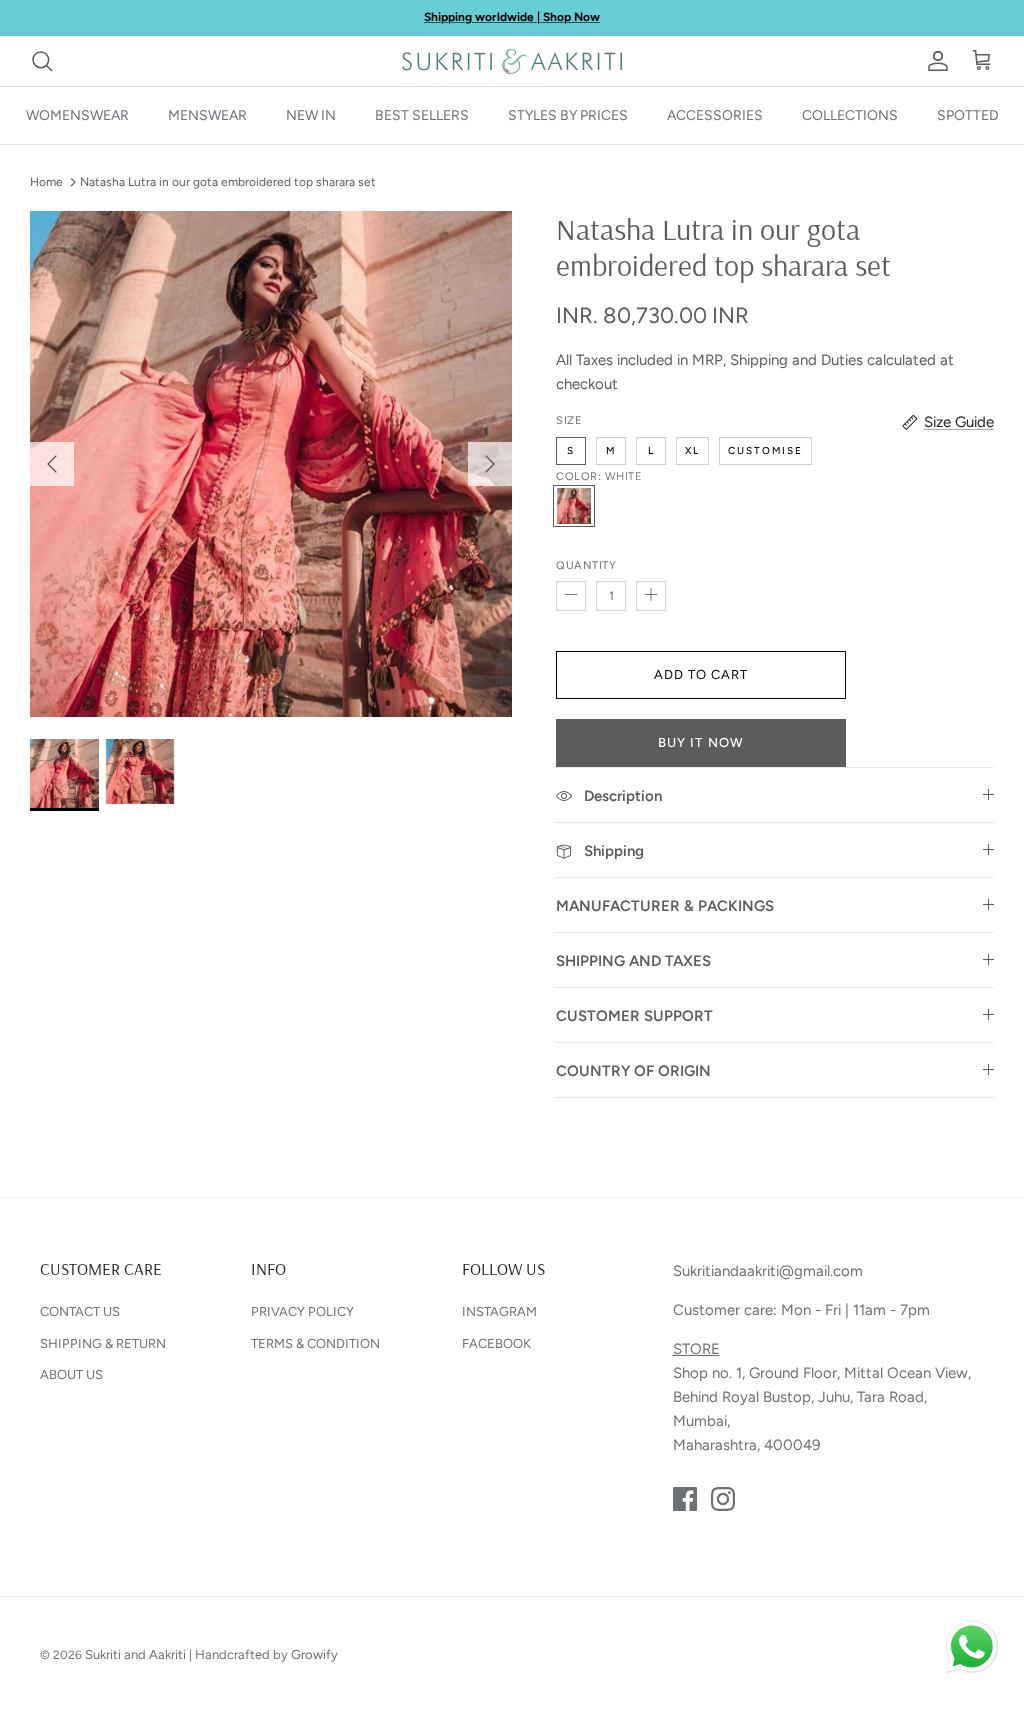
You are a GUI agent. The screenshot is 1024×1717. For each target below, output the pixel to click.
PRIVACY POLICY (302, 1311)
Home (46, 182)
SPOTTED (968, 115)
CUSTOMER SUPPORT (634, 1016)
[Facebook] (685, 1499)
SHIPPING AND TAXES (633, 961)
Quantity (586, 565)
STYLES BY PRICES (568, 115)
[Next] (490, 464)
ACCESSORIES (715, 115)
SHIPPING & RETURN (103, 1343)
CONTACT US (80, 1311)
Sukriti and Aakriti (135, 1654)
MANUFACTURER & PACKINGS (665, 906)
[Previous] (52, 464)
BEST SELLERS (422, 115)
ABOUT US (71, 1374)
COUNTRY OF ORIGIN (633, 1071)
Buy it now (700, 742)
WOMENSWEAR (77, 115)
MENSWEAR (207, 115)
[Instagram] (723, 1499)
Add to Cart (701, 674)
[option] (271, 464)
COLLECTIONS (850, 115)
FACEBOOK (496, 1343)
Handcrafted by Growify (266, 1654)
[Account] (934, 61)
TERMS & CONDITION (315, 1343)
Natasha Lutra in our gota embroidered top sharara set (228, 182)
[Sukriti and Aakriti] (512, 61)
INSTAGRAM (499, 1311)
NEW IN (311, 115)
